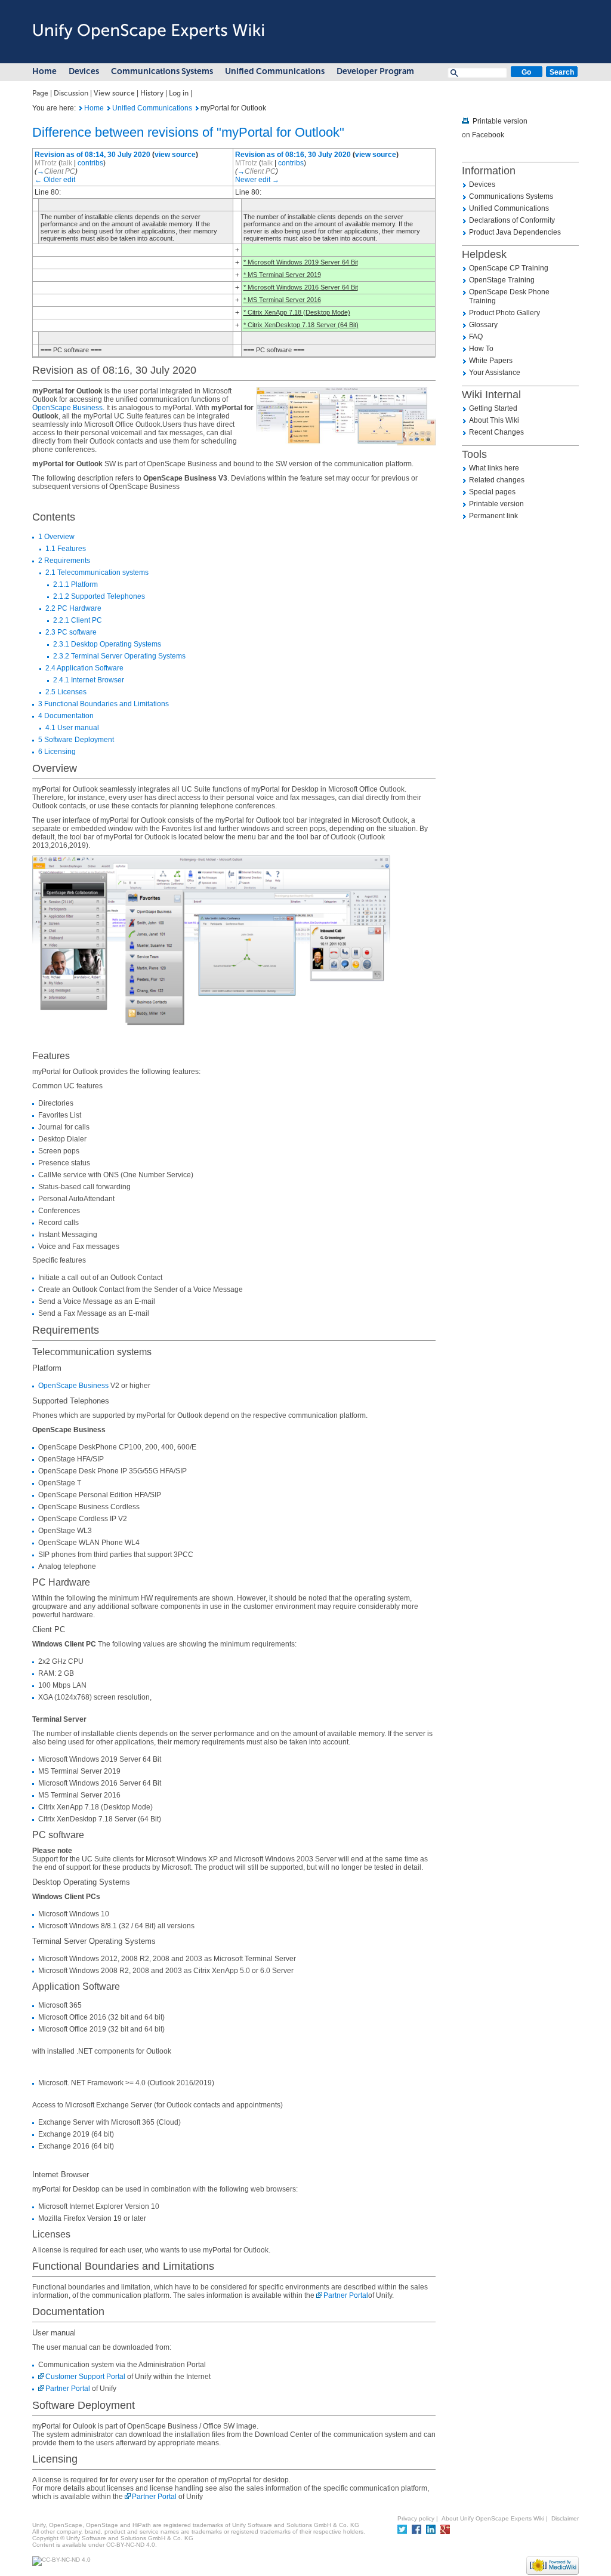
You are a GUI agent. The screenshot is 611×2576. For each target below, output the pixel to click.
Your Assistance (495, 373)
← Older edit (55, 180)
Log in (179, 93)
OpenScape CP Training (509, 268)
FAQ (476, 337)
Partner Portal (346, 2295)
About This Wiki (494, 420)
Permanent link (493, 516)
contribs (90, 163)
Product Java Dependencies (515, 232)
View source (114, 93)
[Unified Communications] (109, 108)
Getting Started (493, 408)
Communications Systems (162, 71)
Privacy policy (416, 2518)
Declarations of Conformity (512, 220)
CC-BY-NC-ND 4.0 (131, 2545)
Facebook (488, 135)
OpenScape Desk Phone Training (509, 296)
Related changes (497, 480)
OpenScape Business (67, 408)
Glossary (483, 325)
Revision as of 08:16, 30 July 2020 (293, 155)
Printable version (500, 121)
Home (44, 71)
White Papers (491, 361)
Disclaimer (565, 2518)
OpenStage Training (502, 280)
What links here (494, 468)
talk (67, 163)
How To (481, 349)
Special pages (492, 492)
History (152, 93)
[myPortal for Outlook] (81, 108)
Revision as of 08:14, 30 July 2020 (92, 155)
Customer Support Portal (85, 2377)
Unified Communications (275, 71)
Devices (84, 71)
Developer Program (375, 71)
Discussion (71, 93)
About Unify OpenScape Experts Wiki (493, 2518)
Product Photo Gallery (504, 313)
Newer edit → (257, 180)
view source (175, 155)
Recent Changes (496, 432)
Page (40, 93)
